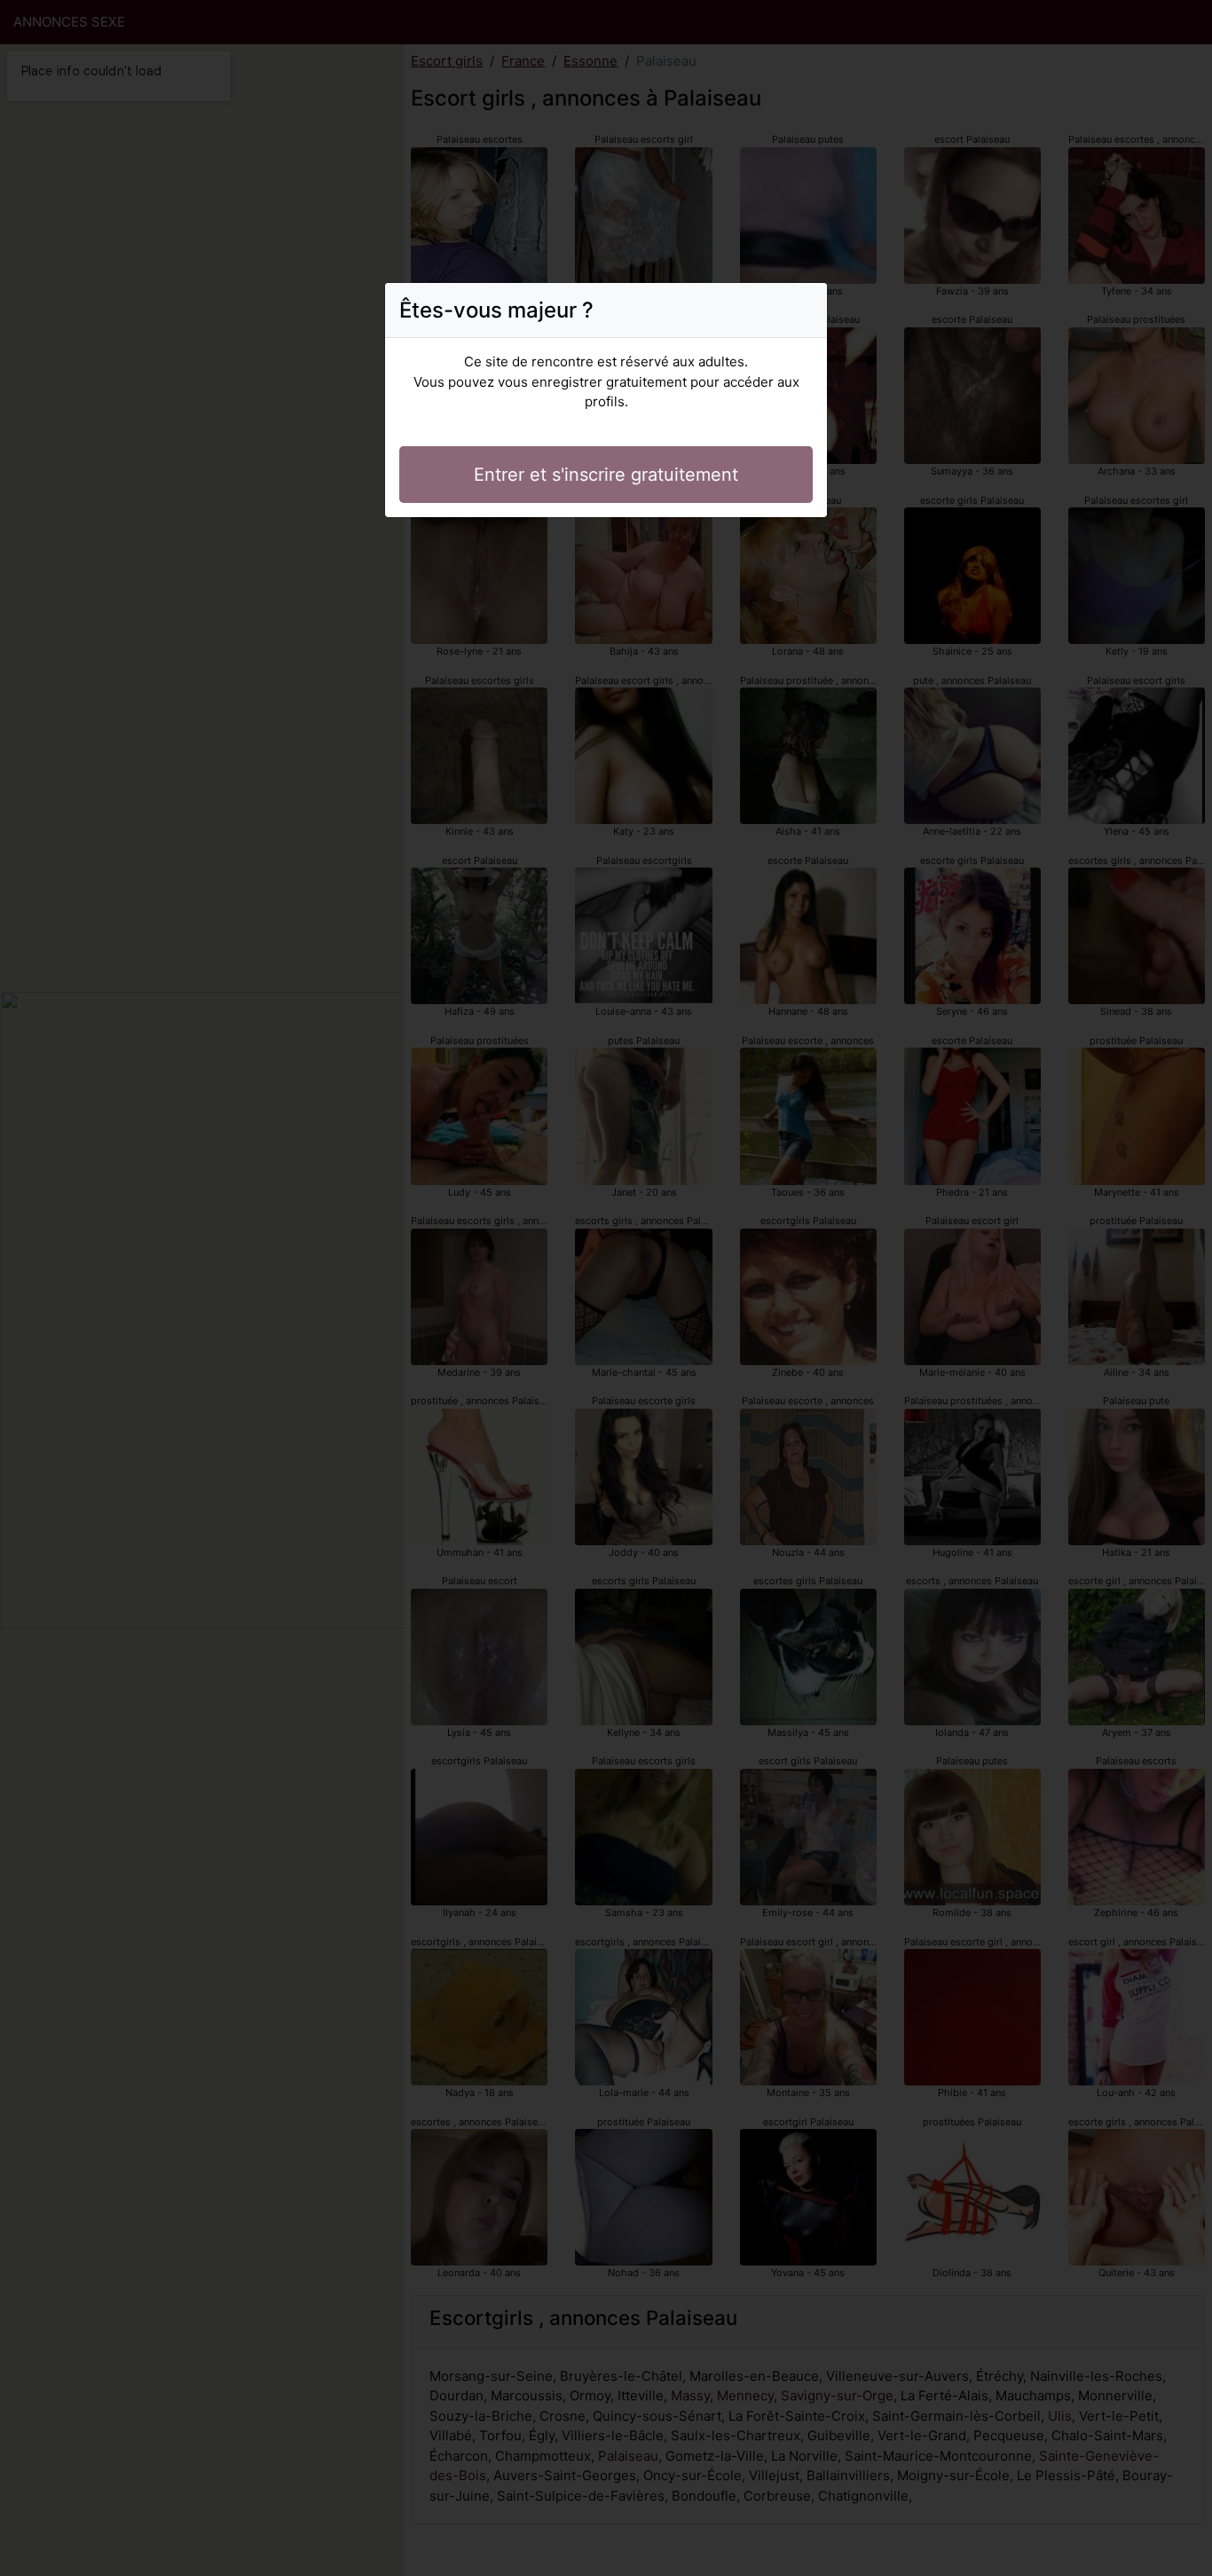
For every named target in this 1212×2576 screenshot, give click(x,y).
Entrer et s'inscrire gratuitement (606, 475)
